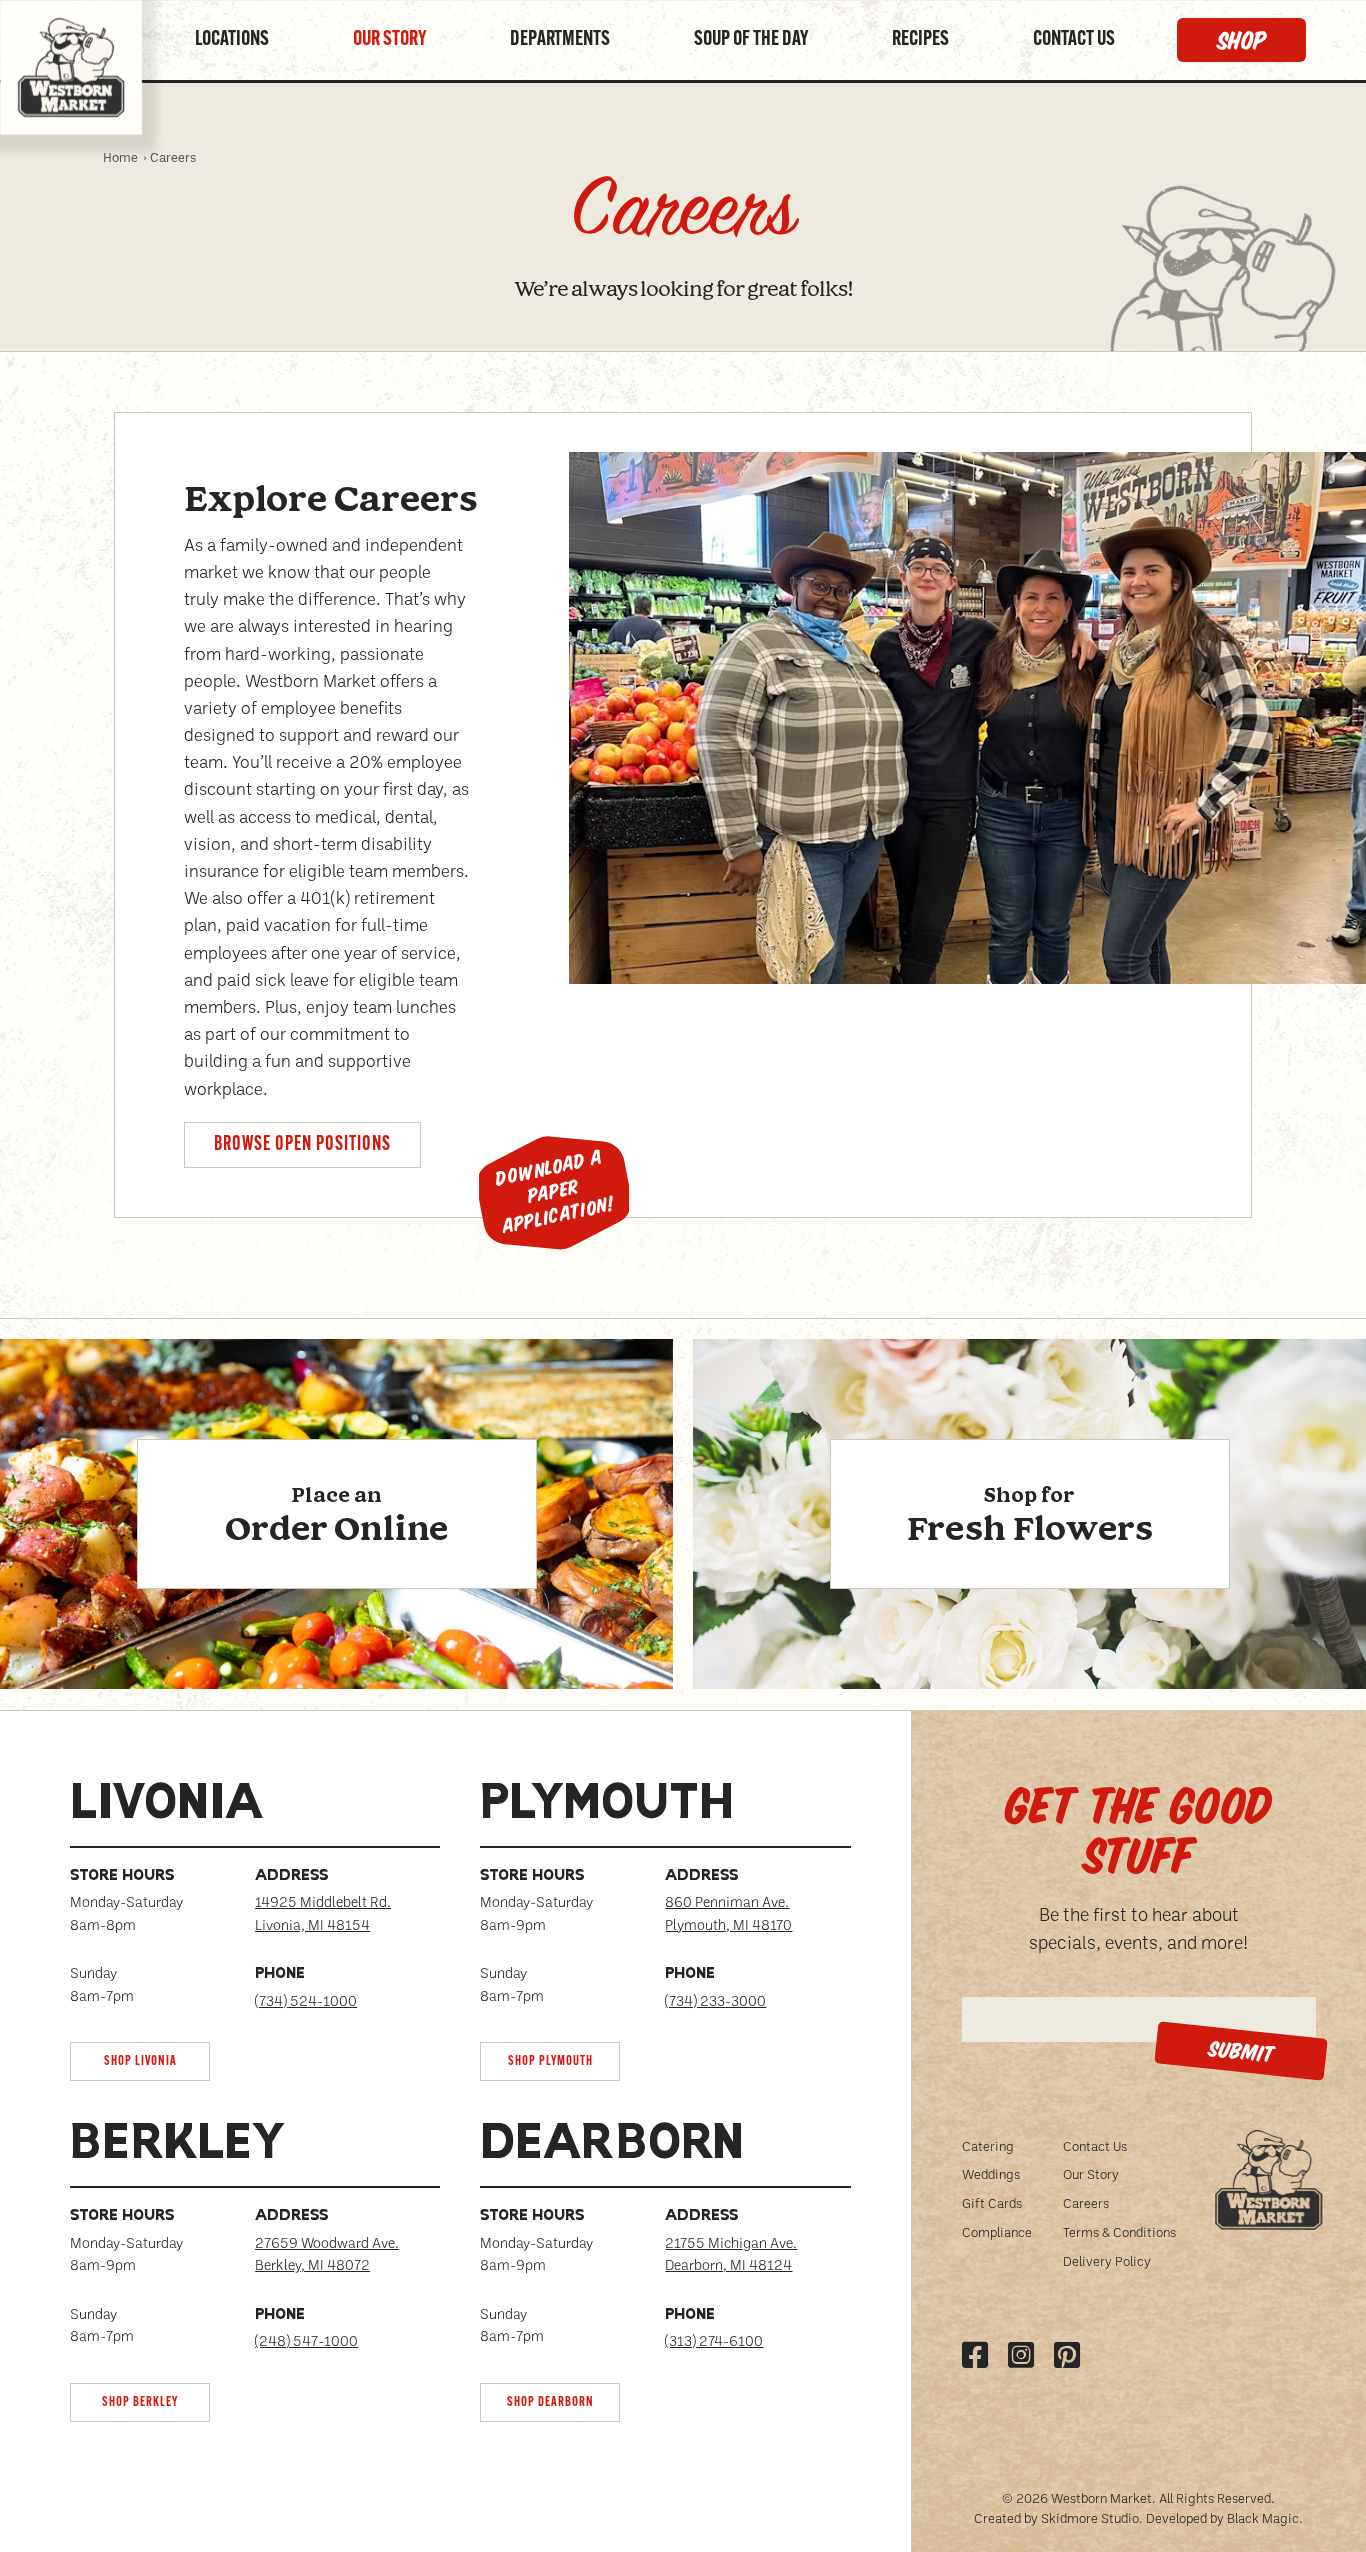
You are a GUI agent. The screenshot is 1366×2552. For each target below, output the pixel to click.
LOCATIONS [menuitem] (232, 40)
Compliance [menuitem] (997, 2231)
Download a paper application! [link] (555, 1192)
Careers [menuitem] (1086, 2202)
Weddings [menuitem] (991, 2173)
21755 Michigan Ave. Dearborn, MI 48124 (731, 2253)
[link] (336, 1564)
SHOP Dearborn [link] (550, 2402)
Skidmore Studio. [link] (1092, 2517)
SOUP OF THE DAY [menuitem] (751, 40)
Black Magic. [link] (1265, 2517)
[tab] (255, 1931)
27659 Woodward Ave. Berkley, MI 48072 (327, 2253)
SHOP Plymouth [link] (550, 2061)
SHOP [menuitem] (1241, 40)
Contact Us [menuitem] (1095, 2145)
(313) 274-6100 (714, 2340)
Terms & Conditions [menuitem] (1119, 2231)
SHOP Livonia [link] (140, 2061)
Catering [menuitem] (988, 2145)
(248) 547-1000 (306, 2340)
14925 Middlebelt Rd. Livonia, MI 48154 (323, 1912)
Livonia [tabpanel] (167, 1806)
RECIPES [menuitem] (920, 40)
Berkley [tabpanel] (178, 2146)
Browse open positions (302, 1145)
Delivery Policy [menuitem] (1107, 2260)
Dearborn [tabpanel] (612, 2146)
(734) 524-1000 (306, 2000)
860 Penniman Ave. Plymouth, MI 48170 (728, 1912)
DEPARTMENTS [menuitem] (560, 40)
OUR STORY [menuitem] (389, 40)
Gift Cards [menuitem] (992, 2202)
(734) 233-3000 (715, 2000)
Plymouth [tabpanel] (607, 1806)
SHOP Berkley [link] (140, 2402)
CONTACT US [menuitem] (1074, 40)
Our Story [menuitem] (1091, 2173)
